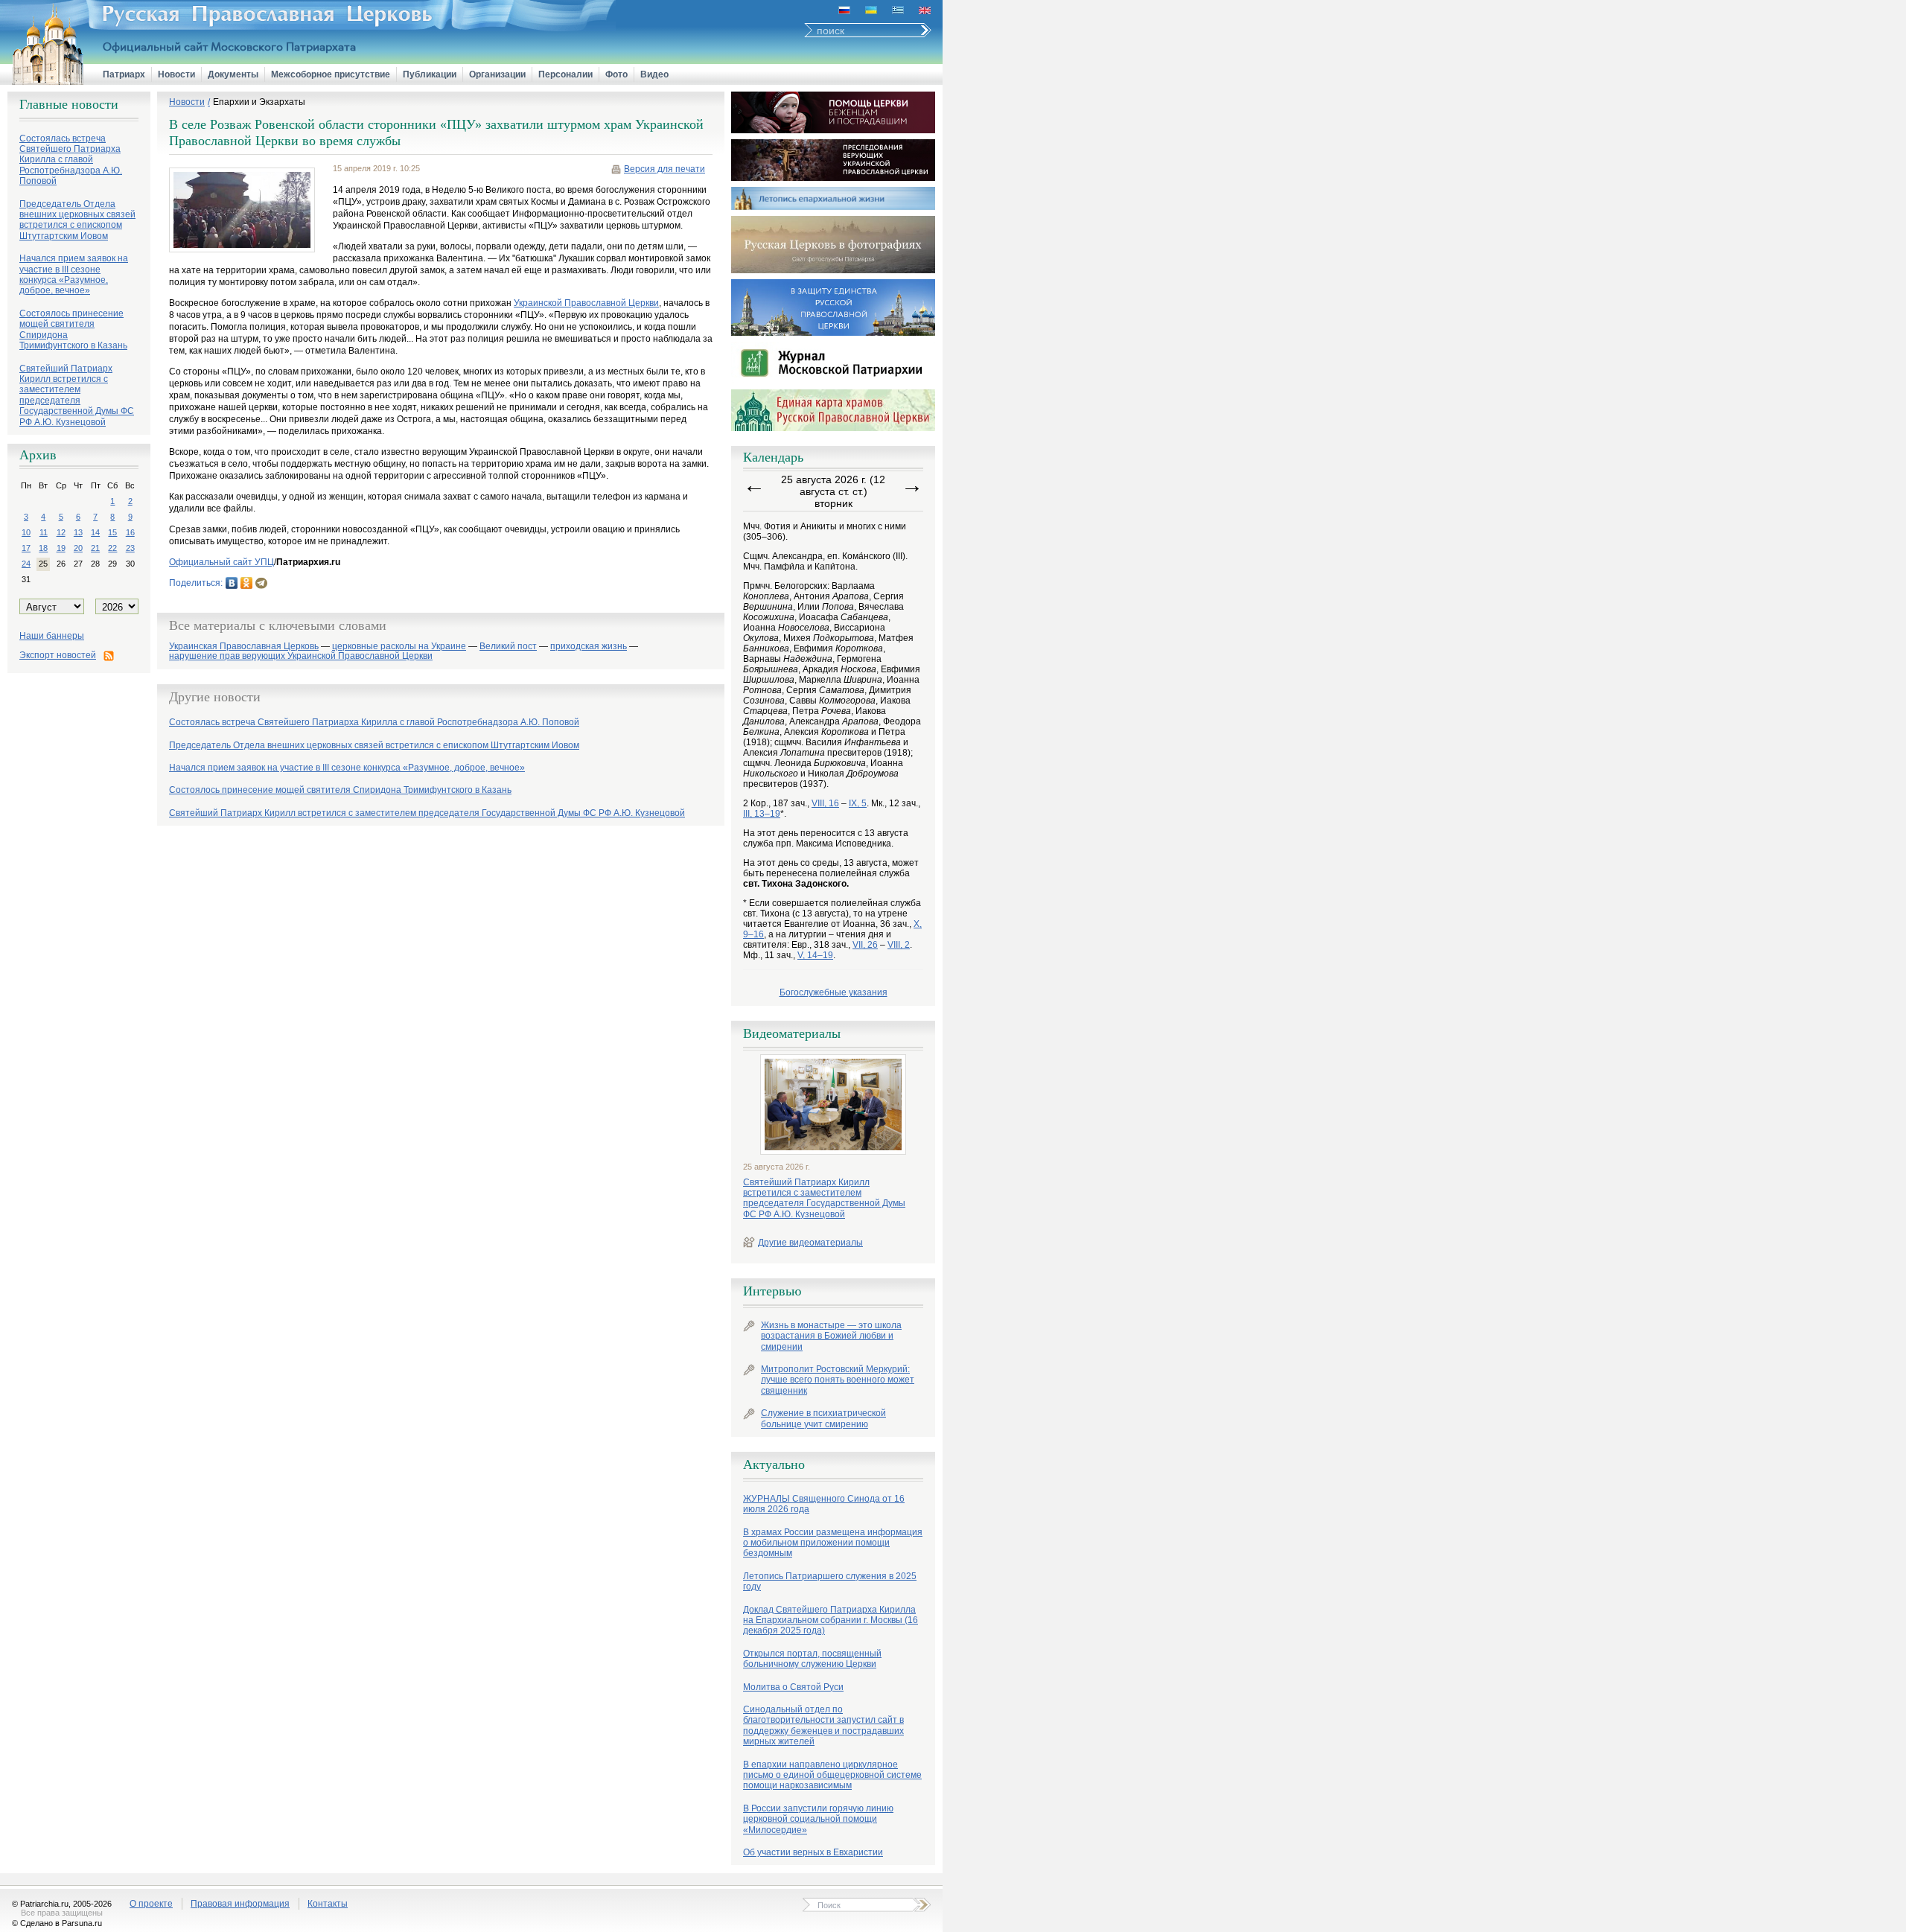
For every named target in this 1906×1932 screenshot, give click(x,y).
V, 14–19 (815, 955)
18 (43, 548)
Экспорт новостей (58, 655)
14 (95, 532)
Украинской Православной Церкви (586, 303)
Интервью (772, 1291)
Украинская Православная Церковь (244, 647)
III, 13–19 (762, 814)
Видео (654, 74)
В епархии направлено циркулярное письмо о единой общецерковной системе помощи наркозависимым (832, 1775)
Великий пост (508, 647)
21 (95, 548)
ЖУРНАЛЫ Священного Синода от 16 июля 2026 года (824, 1504)
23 (130, 548)
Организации (497, 74)
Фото (616, 74)
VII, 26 (865, 945)
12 (61, 532)
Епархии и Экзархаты (259, 102)
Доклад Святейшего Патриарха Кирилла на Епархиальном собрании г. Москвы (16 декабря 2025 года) (831, 1620)
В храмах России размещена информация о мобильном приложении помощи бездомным (833, 1543)
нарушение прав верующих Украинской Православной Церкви (301, 656)
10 (26, 532)
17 (26, 548)
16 (130, 532)
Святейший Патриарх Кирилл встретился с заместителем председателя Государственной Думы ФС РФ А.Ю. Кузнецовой (824, 1198)
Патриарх (124, 74)
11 (44, 532)
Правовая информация (240, 1904)
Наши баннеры (52, 636)
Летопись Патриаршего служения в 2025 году (830, 1581)
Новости (176, 74)
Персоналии (565, 74)
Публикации (430, 74)
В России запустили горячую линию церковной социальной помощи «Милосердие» (818, 1819)
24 (26, 564)
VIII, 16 (825, 803)
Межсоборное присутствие (331, 74)
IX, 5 (858, 803)
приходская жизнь (589, 647)
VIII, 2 (899, 945)
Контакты (328, 1904)
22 (112, 548)
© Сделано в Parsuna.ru (57, 1923)
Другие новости (215, 697)
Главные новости (69, 104)
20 (78, 548)
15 (112, 532)
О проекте (151, 1904)
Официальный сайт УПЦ (221, 562)
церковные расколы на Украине (399, 647)
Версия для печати (664, 169)
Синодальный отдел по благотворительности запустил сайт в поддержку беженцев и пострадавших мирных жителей (823, 1725)
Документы (233, 74)
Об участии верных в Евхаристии (813, 1852)
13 (78, 532)
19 (61, 548)
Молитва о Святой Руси (793, 1687)
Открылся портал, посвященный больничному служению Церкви (812, 1659)
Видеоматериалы (792, 1033)
